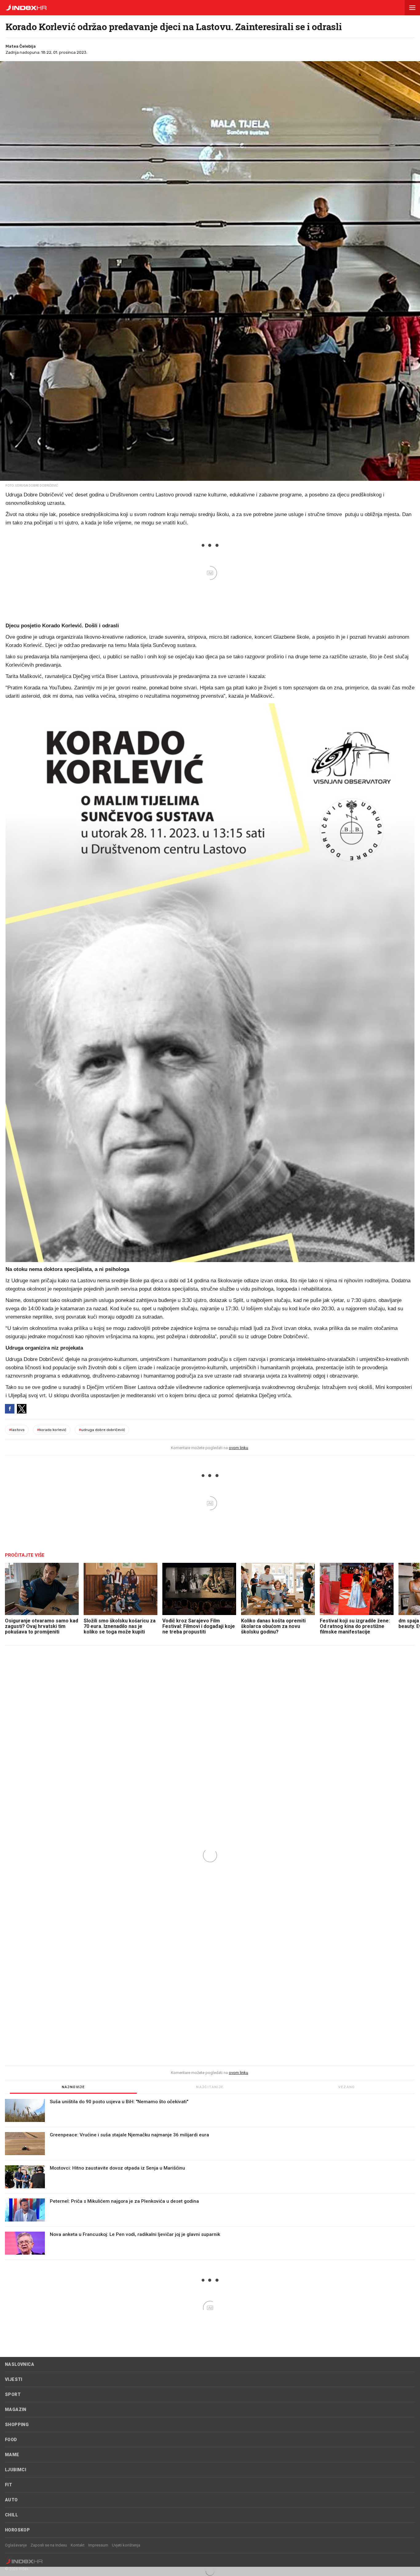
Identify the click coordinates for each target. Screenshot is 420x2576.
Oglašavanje (16, 2545)
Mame (12, 2455)
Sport (13, 2394)
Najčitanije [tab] (210, 2087)
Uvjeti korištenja (126, 2545)
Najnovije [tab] (73, 2087)
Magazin (16, 2409)
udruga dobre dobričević (102, 1430)
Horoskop (17, 2530)
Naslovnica (20, 2364)
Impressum (98, 2545)
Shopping (17, 2425)
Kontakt (78, 2545)
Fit (8, 2485)
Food (11, 2440)
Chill (11, 2515)
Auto (11, 2500)
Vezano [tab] (347, 2087)
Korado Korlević (52, 1430)
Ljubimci (16, 2470)
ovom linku (238, 1448)
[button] (412, 8)
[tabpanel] (210, 2179)
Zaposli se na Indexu (49, 2545)
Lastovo (17, 1430)
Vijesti (14, 2379)
